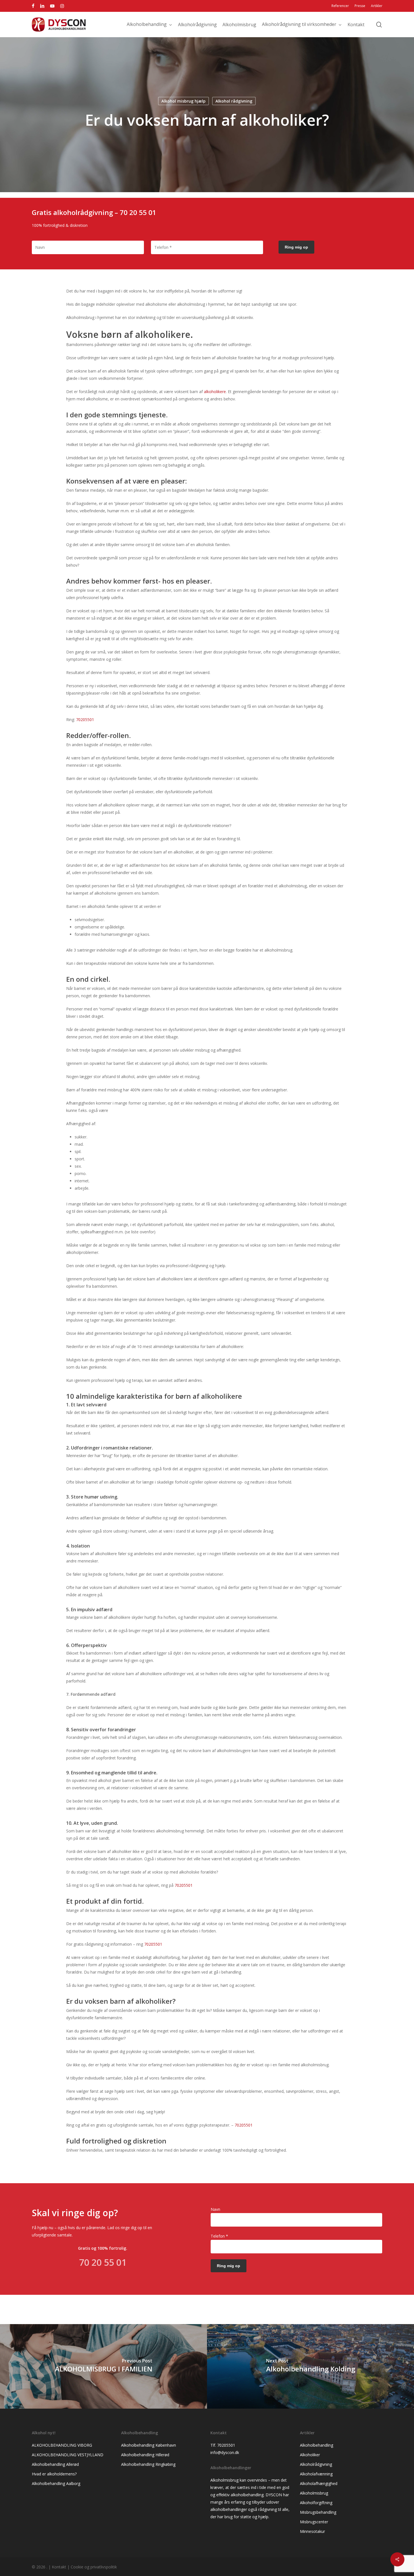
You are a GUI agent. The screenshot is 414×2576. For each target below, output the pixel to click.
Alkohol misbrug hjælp (183, 101)
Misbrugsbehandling (318, 2512)
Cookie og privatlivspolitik (94, 2567)
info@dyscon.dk (225, 2452)
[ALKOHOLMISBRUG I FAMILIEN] (103, 2366)
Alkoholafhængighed (319, 2483)
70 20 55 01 (138, 212)
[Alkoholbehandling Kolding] (310, 2366)
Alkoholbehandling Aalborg (56, 2483)
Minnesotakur (312, 2531)
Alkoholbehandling (317, 2445)
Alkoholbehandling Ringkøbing (148, 2464)
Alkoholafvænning (316, 2474)
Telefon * (219, 2236)
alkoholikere (215, 392)
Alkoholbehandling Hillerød (145, 2455)
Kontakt (59, 2567)
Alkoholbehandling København (149, 2445)
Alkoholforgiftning (316, 2503)
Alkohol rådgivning (234, 101)
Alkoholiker (310, 2455)
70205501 (85, 720)
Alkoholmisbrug (314, 2493)
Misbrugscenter (314, 2522)
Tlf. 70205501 (223, 2445)
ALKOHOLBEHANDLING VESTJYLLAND (68, 2455)
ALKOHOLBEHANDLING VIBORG (62, 2445)
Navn (215, 2209)
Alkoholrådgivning (316, 2464)
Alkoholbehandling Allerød (55, 2464)
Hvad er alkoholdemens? (54, 2474)
